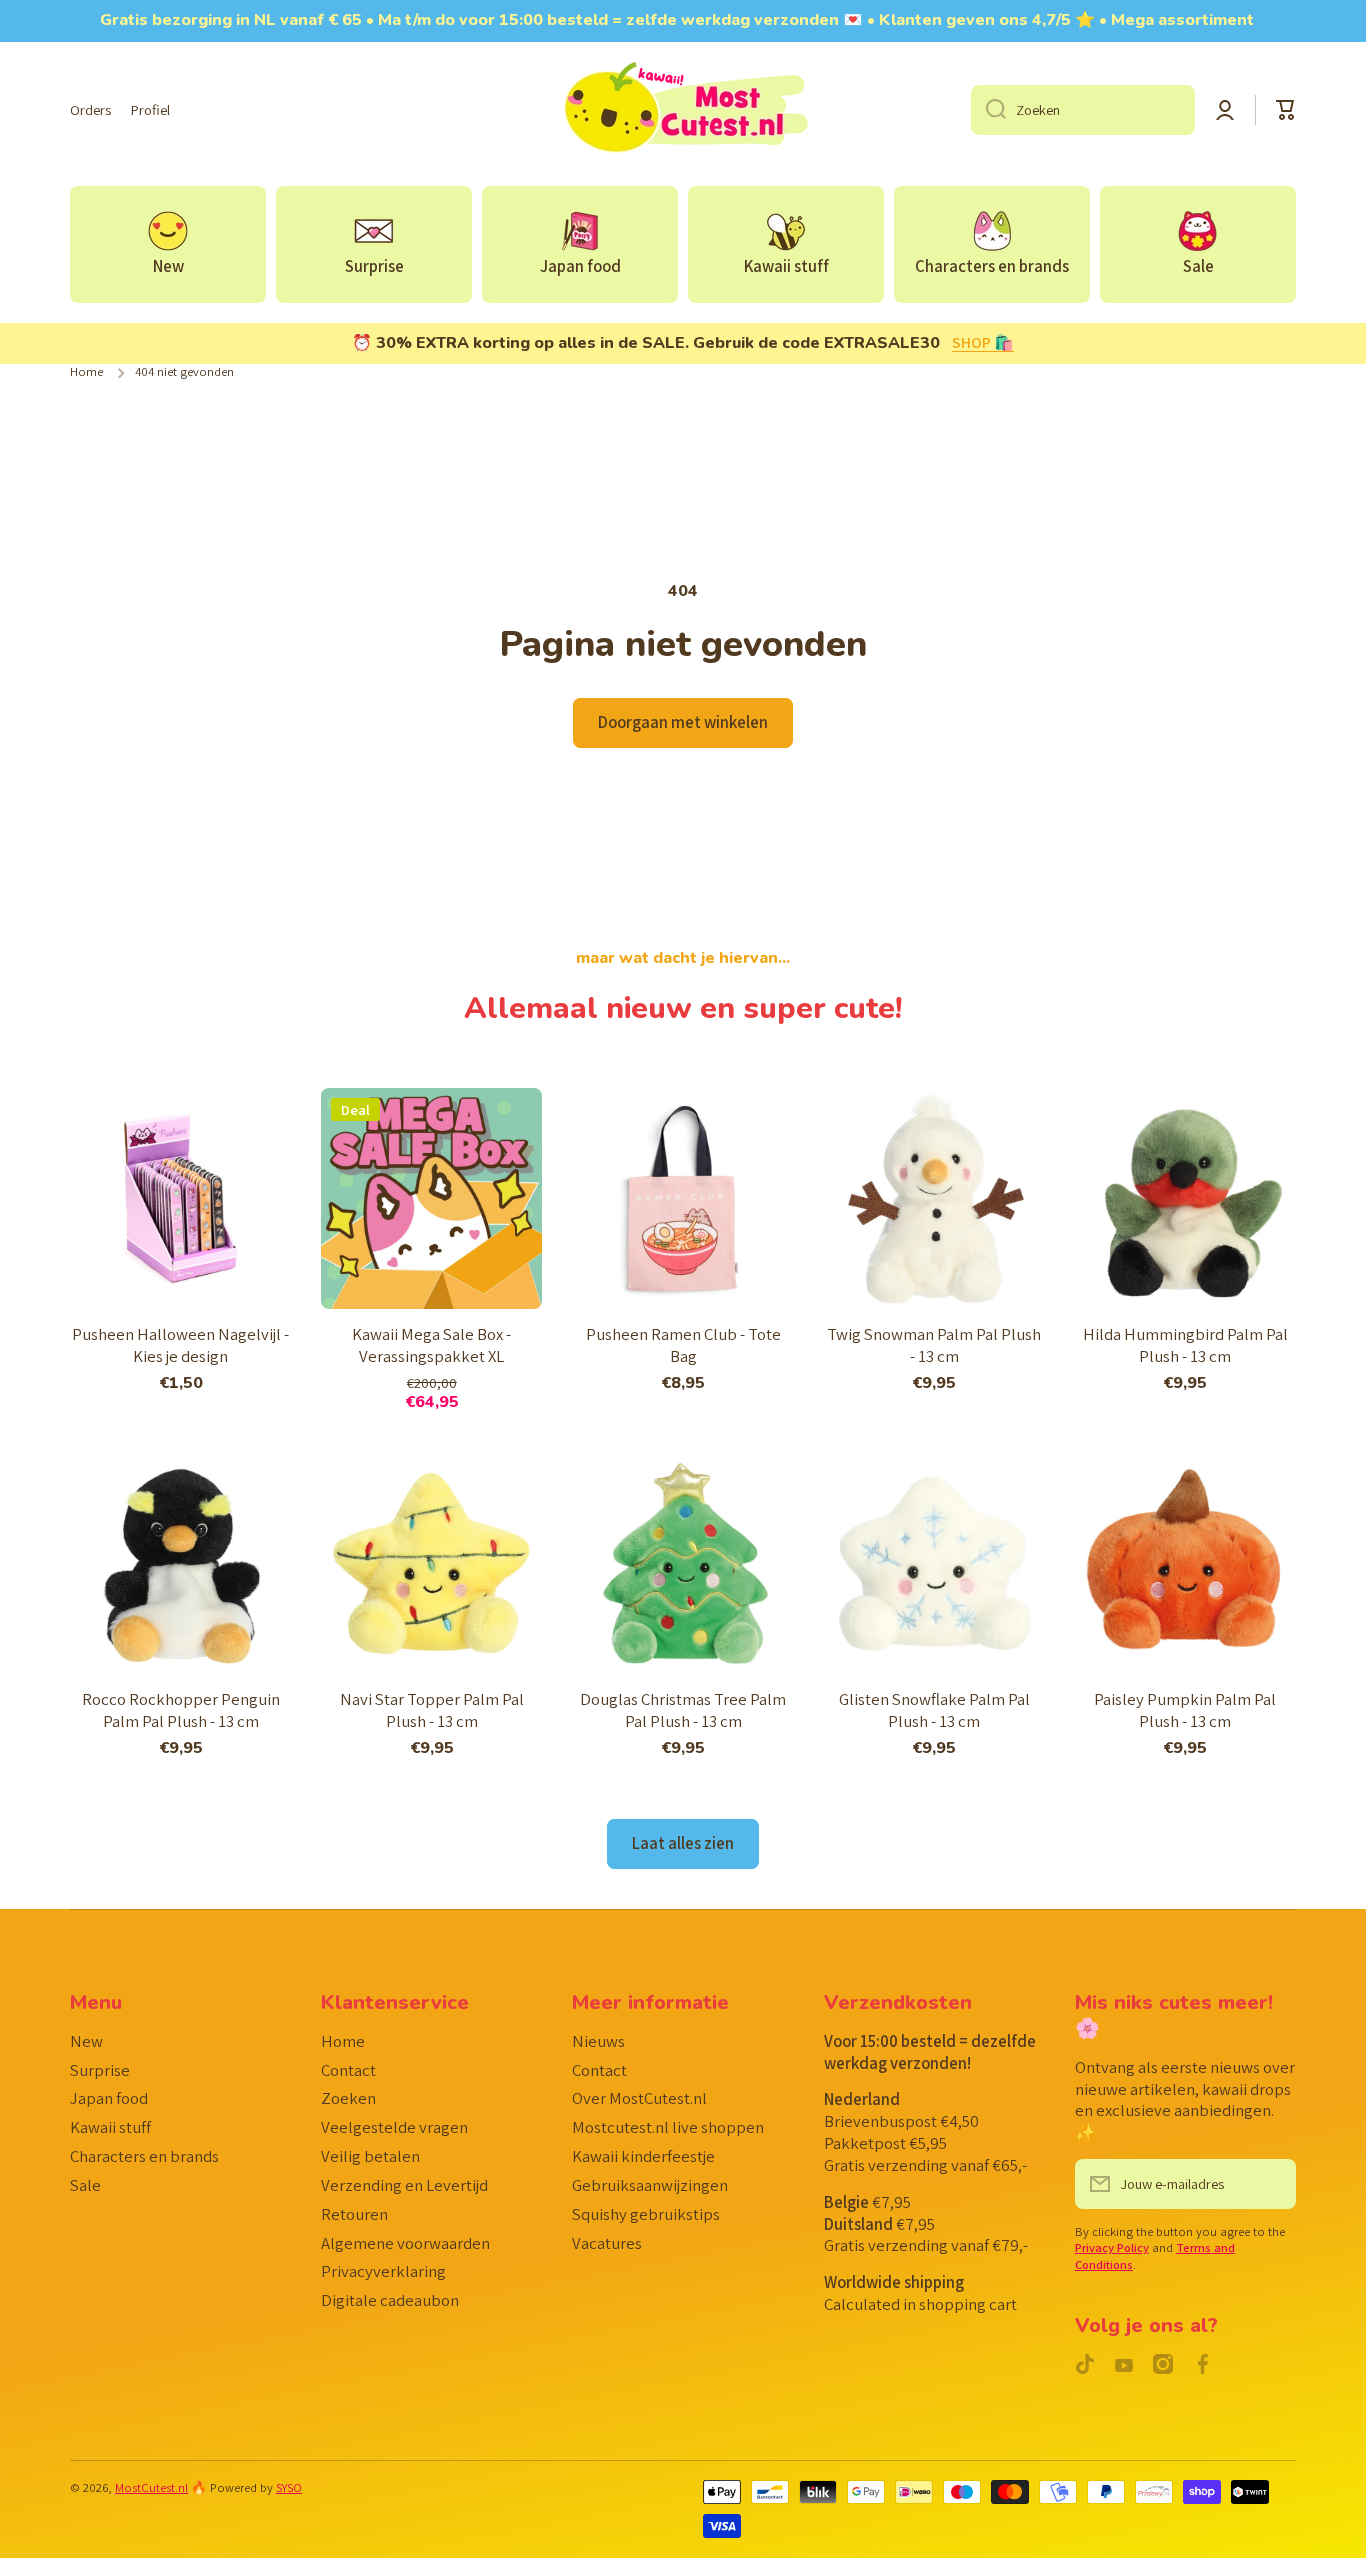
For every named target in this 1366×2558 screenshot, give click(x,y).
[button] (1286, 110)
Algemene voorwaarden (405, 2243)
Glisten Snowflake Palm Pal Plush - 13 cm (934, 1710)
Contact (348, 2070)
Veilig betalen (370, 2156)
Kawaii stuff (110, 2127)
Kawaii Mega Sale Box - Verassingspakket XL (431, 1345)
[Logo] (683, 110)
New (86, 2041)
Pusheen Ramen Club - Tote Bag (683, 1345)
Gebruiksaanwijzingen (650, 2185)
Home (86, 372)
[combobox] (1083, 110)
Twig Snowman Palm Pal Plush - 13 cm (934, 1345)
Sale (85, 2185)
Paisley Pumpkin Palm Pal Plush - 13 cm (1185, 1710)
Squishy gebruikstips (646, 2214)
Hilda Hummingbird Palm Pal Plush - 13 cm (1185, 1345)
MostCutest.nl (151, 2487)
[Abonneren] (1271, 2184)
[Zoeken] (988, 110)
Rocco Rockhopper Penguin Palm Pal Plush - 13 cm (181, 1710)
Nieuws (598, 2041)
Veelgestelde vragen (394, 2127)
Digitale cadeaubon (390, 2300)
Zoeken (348, 2098)
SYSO (289, 2487)
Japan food (109, 2098)
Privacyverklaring (383, 2271)
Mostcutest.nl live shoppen (668, 2127)
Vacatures (607, 2243)
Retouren (354, 2214)
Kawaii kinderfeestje (643, 2156)
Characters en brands (144, 2156)
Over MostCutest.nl (639, 2098)
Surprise (100, 2070)
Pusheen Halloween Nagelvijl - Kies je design (180, 1345)
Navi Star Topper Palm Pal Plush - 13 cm (432, 1710)
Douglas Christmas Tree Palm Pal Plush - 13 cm (683, 1710)
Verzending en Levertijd (404, 2185)
